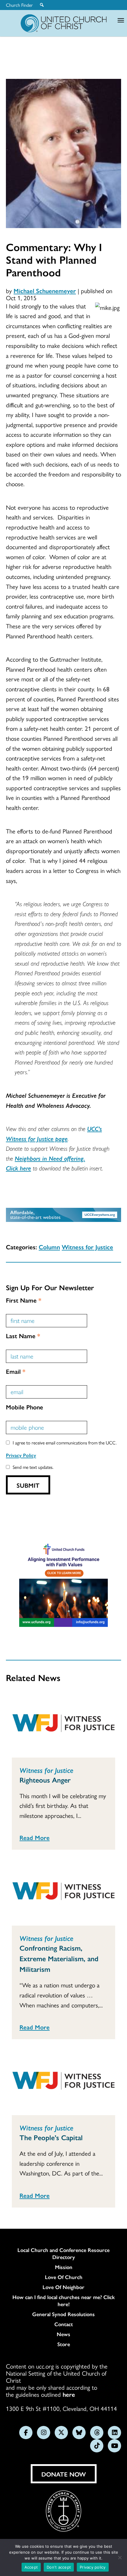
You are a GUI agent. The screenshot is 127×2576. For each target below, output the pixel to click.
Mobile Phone (25, 1407)
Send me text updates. (33, 1467)
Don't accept (59, 2567)
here (69, 2394)
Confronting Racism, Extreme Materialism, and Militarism (59, 1958)
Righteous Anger (45, 1780)
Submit (28, 1485)
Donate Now (64, 2474)
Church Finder (19, 5)
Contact (64, 2324)
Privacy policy (93, 2567)
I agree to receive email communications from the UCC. (65, 1443)
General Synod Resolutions (63, 2314)
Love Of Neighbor (63, 2287)
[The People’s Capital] (63, 2082)
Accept (31, 2567)
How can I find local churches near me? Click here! (64, 2301)
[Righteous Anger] (63, 1724)
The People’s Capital (51, 2137)
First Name (24, 1300)
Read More (35, 1837)
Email (16, 1371)
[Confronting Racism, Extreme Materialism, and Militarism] (63, 1892)
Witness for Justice (87, 1247)
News (63, 2334)
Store (64, 2344)
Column (49, 1247)
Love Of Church (64, 2277)
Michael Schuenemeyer (45, 290)
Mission (64, 2267)
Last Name (23, 1336)
